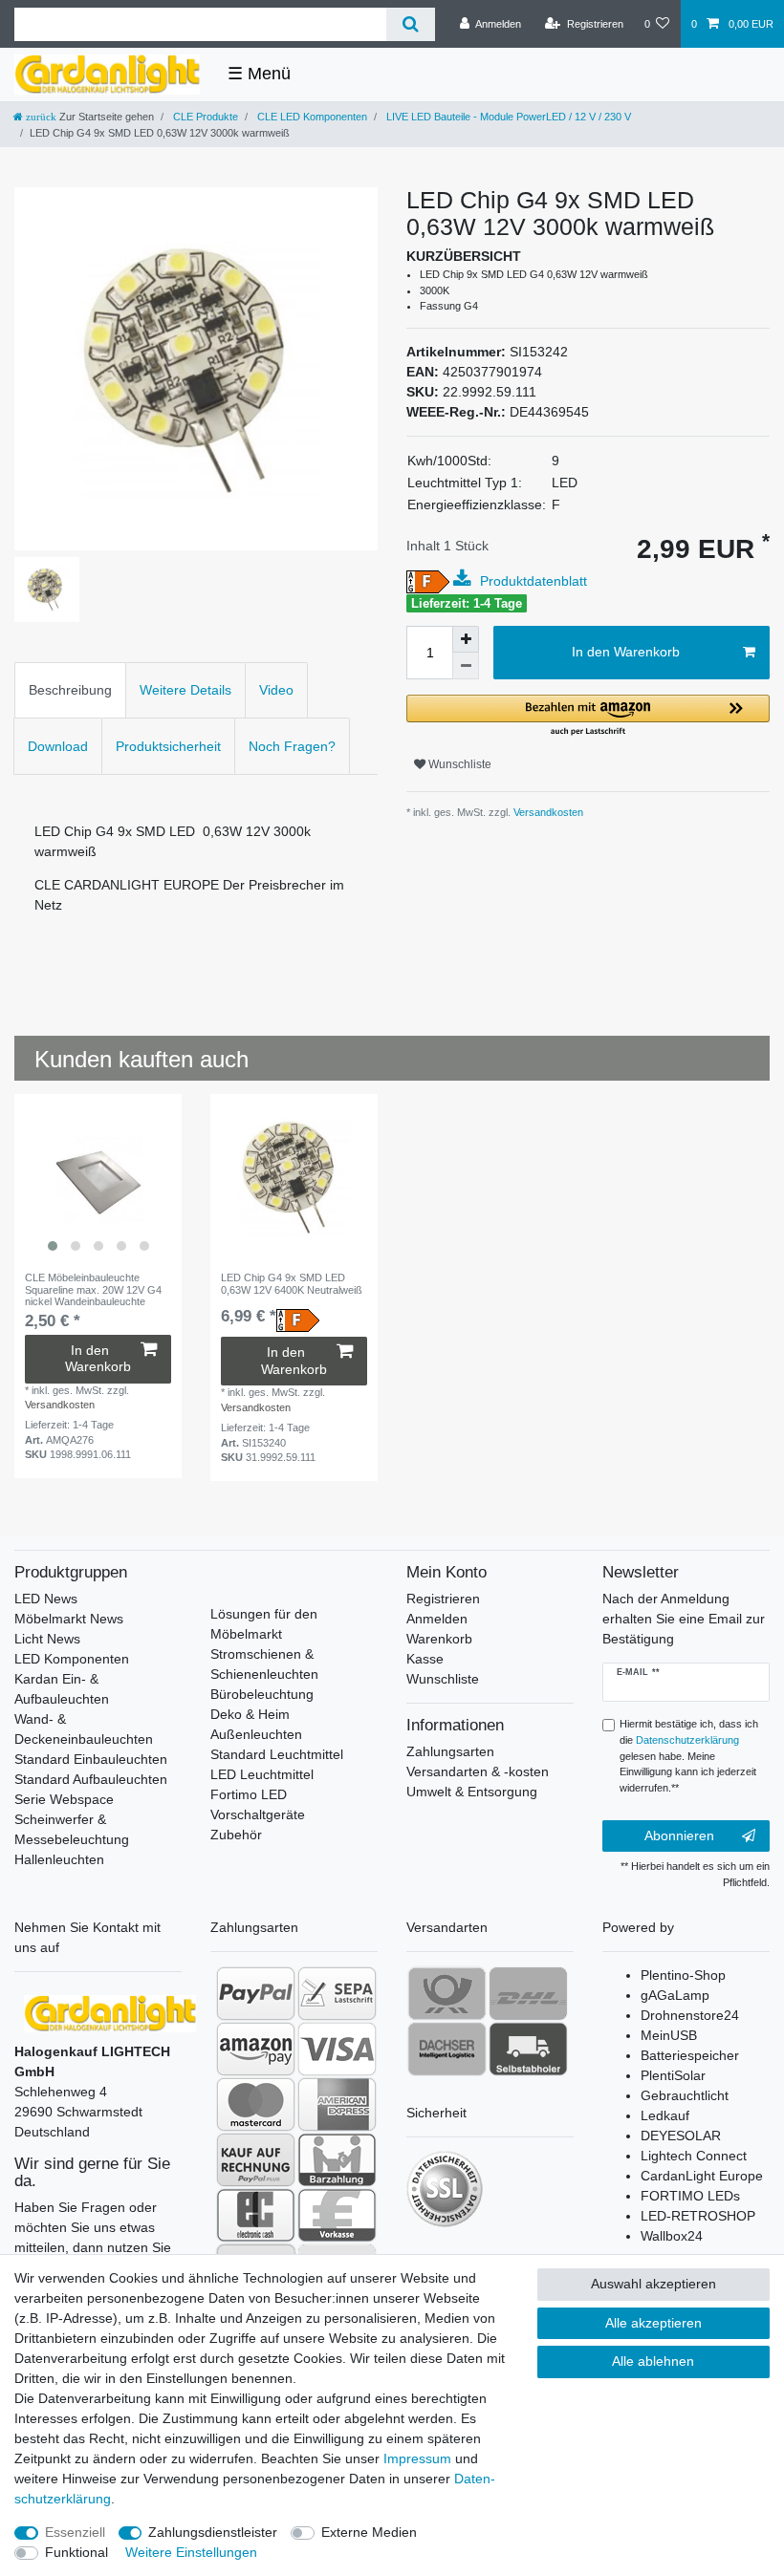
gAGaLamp (675, 1995)
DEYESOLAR (681, 2136)
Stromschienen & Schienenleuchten (264, 1664)
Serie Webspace (64, 1799)
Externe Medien (369, 2532)
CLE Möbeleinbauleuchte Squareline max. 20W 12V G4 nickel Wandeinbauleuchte (93, 1289)
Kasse (425, 1659)
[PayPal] (256, 1993)
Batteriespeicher (690, 2055)
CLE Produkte (204, 117)
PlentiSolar (673, 2075)
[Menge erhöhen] (466, 639)
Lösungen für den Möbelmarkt (264, 1624)
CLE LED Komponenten (311, 117)
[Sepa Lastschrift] (337, 1993)
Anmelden (437, 1619)
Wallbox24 (672, 2236)
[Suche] (411, 24)
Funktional (76, 2552)
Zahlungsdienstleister (213, 2532)
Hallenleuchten (59, 1859)
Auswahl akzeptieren (653, 2284)
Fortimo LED (249, 1794)
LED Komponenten (72, 1659)
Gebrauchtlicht (685, 2095)
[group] (98, 1178)
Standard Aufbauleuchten (91, 1779)
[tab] (70, 690)
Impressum (417, 2458)
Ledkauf (665, 2115)
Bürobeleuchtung (262, 1694)
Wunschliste (458, 764)
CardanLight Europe (702, 2176)
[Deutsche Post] (447, 1993)
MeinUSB (669, 2035)
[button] (588, 716)
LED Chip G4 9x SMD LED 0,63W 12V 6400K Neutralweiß (292, 1283)
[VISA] (337, 2049)
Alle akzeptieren (653, 2323)
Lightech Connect (694, 2156)
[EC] (256, 2215)
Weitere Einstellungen (191, 2552)
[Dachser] (447, 2049)
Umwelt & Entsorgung (472, 1792)
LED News (46, 1599)
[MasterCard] (256, 2104)
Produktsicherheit (168, 746)
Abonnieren (679, 1835)
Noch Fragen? (292, 746)
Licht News (47, 1639)
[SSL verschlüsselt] (445, 2189)
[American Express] (337, 2104)
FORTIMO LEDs (690, 2196)
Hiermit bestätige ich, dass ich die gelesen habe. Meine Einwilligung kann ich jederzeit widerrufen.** (689, 1756)
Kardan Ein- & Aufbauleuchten (62, 1689)
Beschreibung (70, 690)
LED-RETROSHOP (698, 2216)
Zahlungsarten (450, 1751)
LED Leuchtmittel (262, 1774)
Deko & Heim (250, 1714)
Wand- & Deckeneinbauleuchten (84, 1729)
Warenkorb (439, 1639)
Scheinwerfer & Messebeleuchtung (72, 1829)
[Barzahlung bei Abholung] (337, 2159)
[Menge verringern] (466, 666)
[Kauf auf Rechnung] (256, 2159)
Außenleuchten (256, 1734)
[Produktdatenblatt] (465, 579)
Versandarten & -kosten (478, 1771)
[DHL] (528, 1993)
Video (276, 690)
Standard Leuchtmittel (277, 1754)
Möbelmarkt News (69, 1619)
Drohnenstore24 (690, 2015)
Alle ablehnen (653, 2361)
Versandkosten (547, 812)
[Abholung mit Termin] (528, 2049)
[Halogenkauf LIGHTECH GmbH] (110, 2012)
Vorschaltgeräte (258, 1814)
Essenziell (75, 2532)
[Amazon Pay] (256, 2049)
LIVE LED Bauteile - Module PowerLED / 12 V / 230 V (507, 117)
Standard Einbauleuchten (91, 1759)
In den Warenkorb (626, 652)
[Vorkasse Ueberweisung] (337, 2215)
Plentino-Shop (683, 1975)
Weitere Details (185, 690)
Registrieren (443, 1599)
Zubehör (236, 1835)
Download (58, 746)
